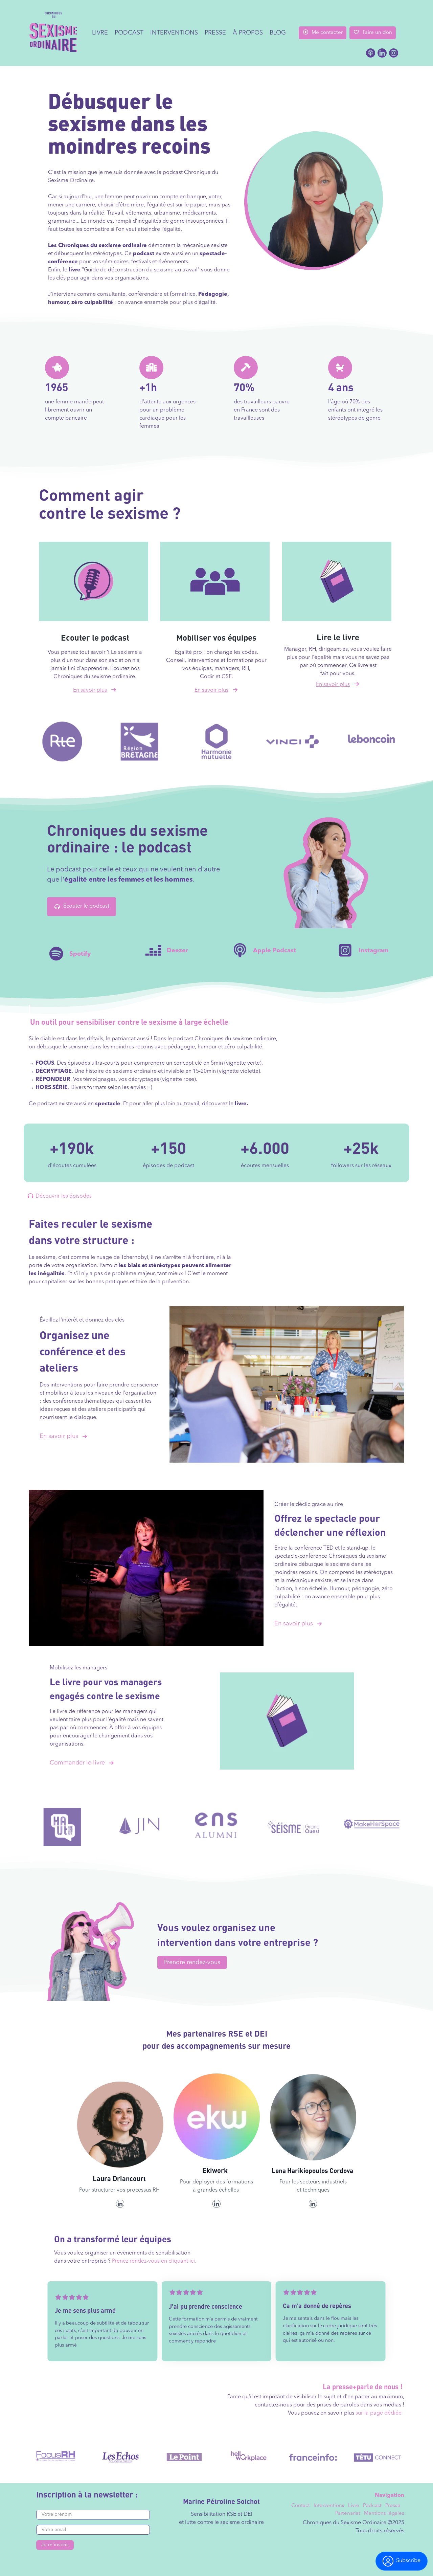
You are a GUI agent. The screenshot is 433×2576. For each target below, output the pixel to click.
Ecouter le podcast (86, 906)
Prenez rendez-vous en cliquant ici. (154, 2261)
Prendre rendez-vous (192, 1962)
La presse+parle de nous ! (363, 2386)
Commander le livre (77, 1763)
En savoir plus (59, 1436)
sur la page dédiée (379, 2413)
